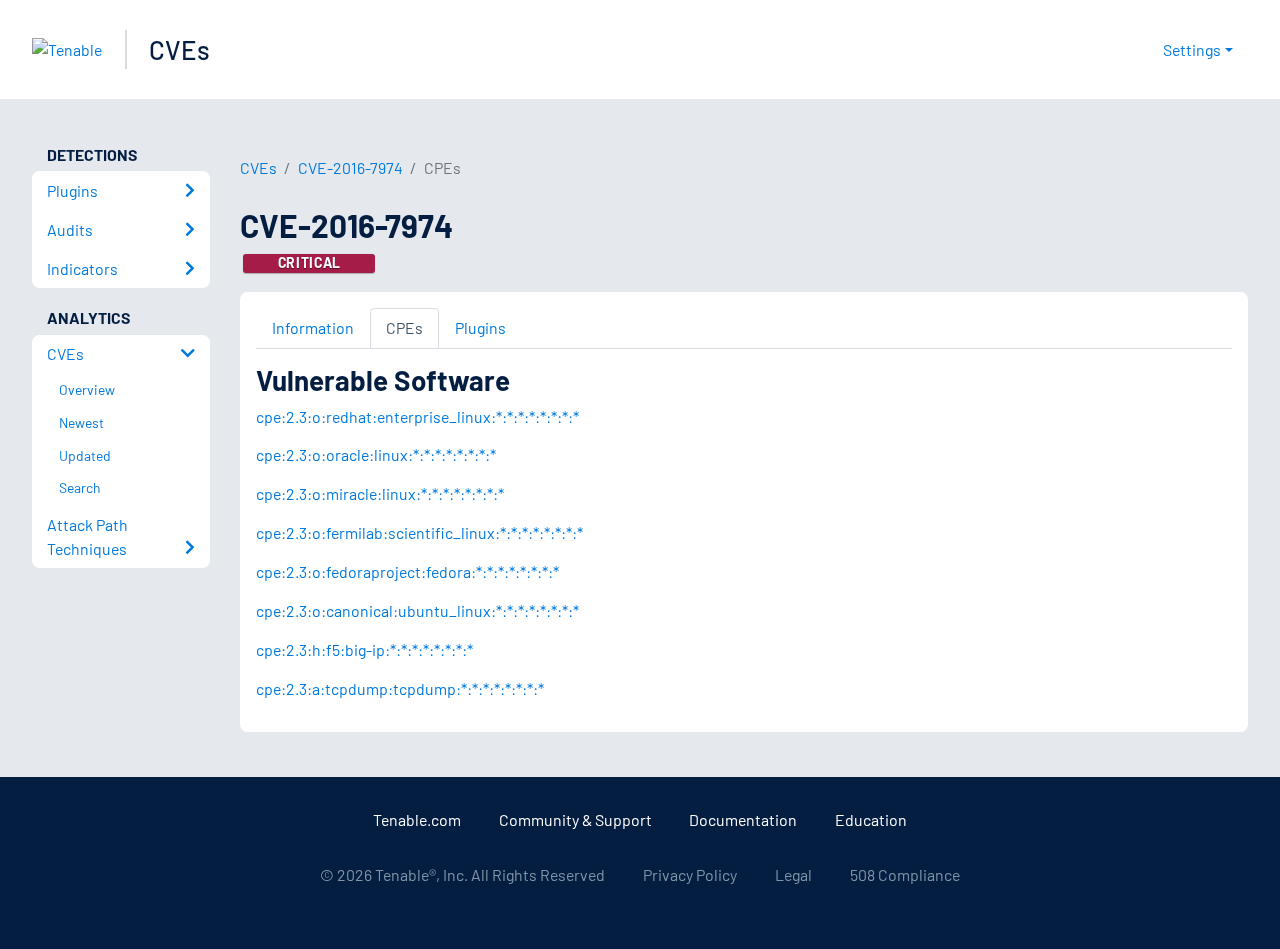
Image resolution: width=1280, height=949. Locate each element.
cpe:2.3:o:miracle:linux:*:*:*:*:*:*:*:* (380, 493)
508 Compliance (905, 874)
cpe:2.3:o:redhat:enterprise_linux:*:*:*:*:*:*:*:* (417, 416)
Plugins (480, 327)
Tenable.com (417, 819)
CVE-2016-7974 (350, 167)
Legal (793, 874)
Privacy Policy (690, 874)
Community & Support (575, 819)
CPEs (404, 327)
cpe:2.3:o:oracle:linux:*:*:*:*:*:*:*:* (376, 454)
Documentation (743, 819)
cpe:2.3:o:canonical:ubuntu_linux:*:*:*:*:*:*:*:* (417, 610)
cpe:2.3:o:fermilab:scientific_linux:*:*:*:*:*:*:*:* (419, 532)
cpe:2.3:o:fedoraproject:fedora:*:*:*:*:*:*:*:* (407, 571)
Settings (1192, 49)
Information (313, 327)
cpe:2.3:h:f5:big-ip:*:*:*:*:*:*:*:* (364, 649)
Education (871, 819)
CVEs (179, 49)
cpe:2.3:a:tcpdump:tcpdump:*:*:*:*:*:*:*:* (400, 688)
